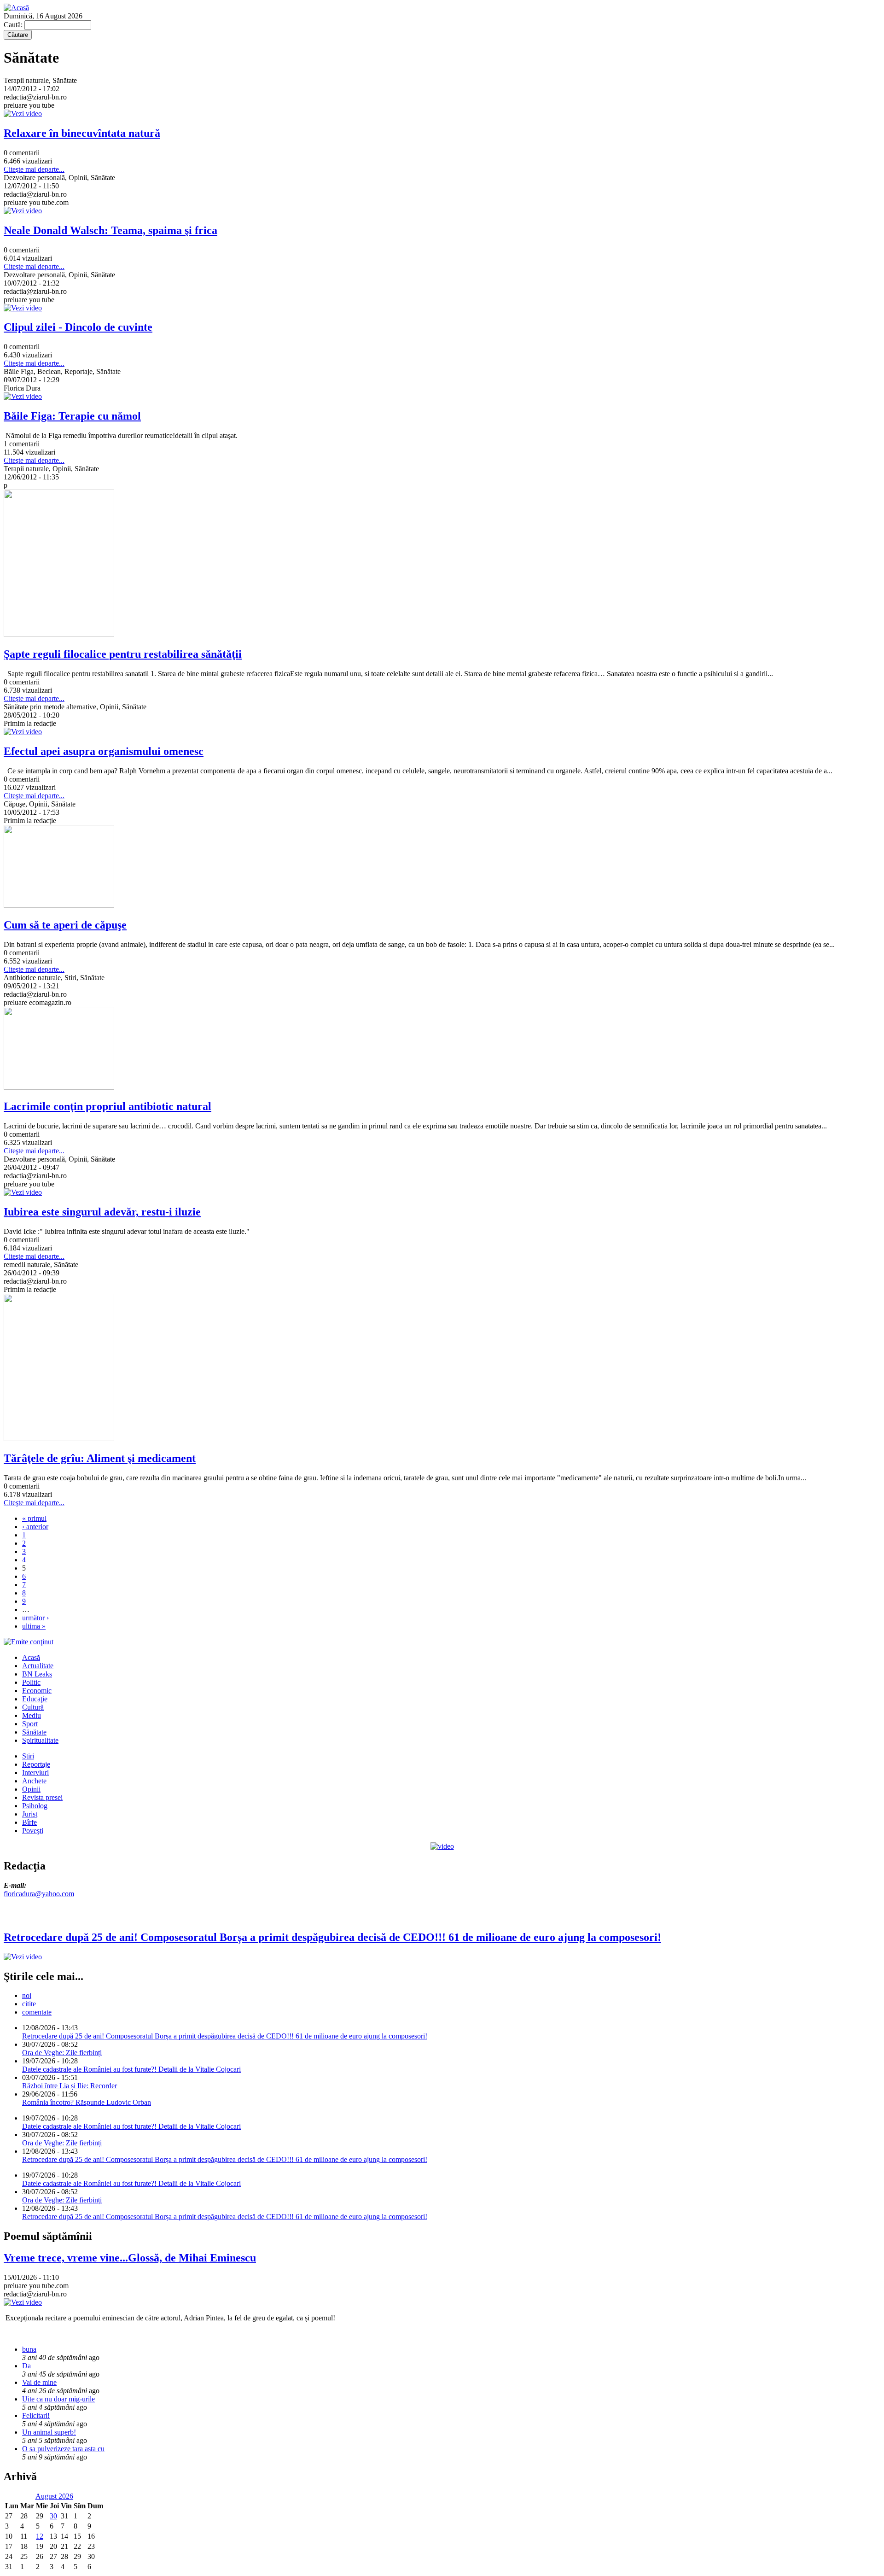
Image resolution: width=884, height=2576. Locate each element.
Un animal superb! (49, 2432)
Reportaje (36, 1764)
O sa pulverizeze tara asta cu (63, 2449)
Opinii (31, 1789)
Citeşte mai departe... (34, 169)
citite (29, 2004)
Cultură (33, 1707)
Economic (37, 1691)
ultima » (34, 1626)
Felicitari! (36, 2415)
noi (27, 1995)
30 (53, 2516)
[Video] (442, 1846)
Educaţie (35, 1699)
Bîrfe (29, 1822)
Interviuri (35, 1773)
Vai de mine (39, 2382)
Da (26, 2366)
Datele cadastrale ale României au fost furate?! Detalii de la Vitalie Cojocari (131, 2069)
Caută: (14, 25)
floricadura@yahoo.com (39, 1894)
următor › (35, 1618)
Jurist (30, 1814)
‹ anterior (35, 1527)
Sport (30, 1724)
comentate (37, 2012)
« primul (34, 1518)
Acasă (31, 1657)
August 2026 (54, 2496)
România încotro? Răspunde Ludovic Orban (87, 2102)
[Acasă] (16, 8)
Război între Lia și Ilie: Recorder (70, 2086)
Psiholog (35, 1806)
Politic (31, 1682)
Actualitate (38, 1666)
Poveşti (33, 1831)
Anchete (34, 1781)
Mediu (32, 1715)
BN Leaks (37, 1674)
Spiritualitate (40, 1740)
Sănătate (34, 1732)
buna (29, 2349)
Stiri (28, 1756)
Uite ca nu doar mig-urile (58, 2399)
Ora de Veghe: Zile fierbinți (62, 2053)
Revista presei (42, 1797)
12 (40, 2536)
